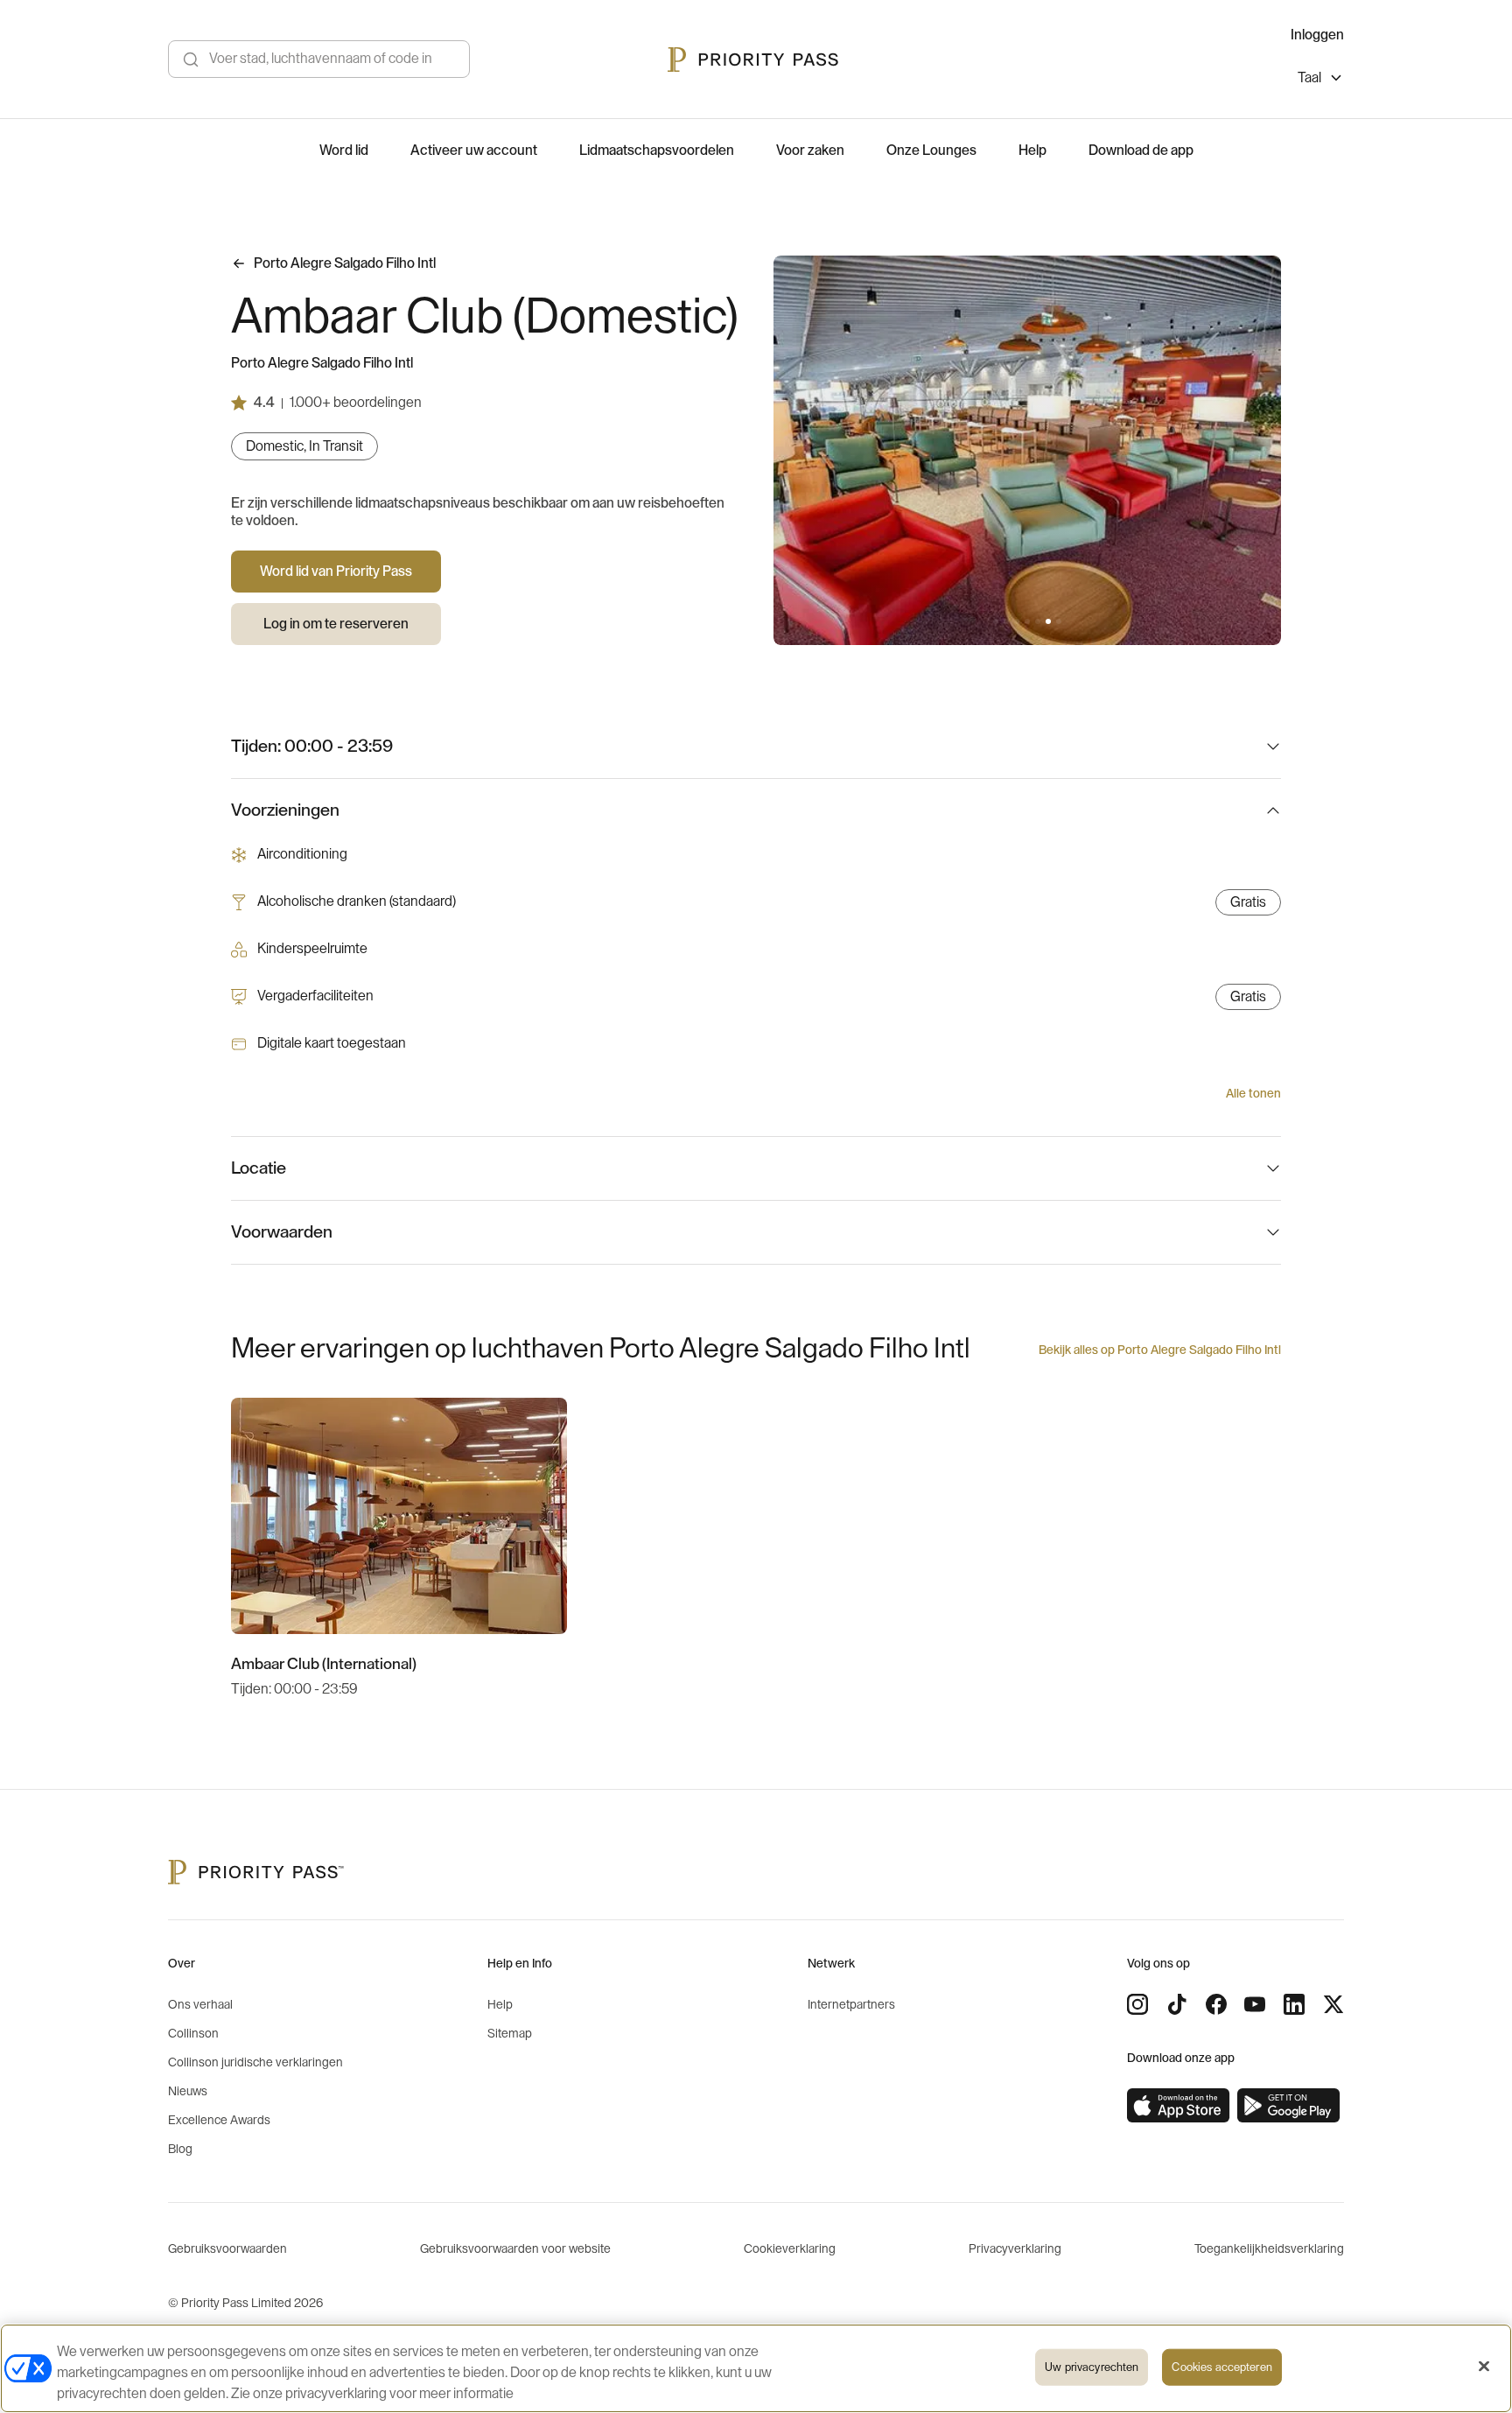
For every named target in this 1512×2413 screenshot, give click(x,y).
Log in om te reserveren (336, 624)
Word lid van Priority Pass (336, 572)
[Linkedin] (1294, 2004)
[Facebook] (1216, 2004)
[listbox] (1321, 80)
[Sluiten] (1484, 2367)
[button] (996, 621)
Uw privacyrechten (1092, 2367)
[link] (1179, 2106)
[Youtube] (1255, 2004)
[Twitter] (1333, 2004)
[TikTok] (1177, 2004)
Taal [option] (1309, 78)
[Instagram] (1137, 2004)
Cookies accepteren (1221, 2367)
